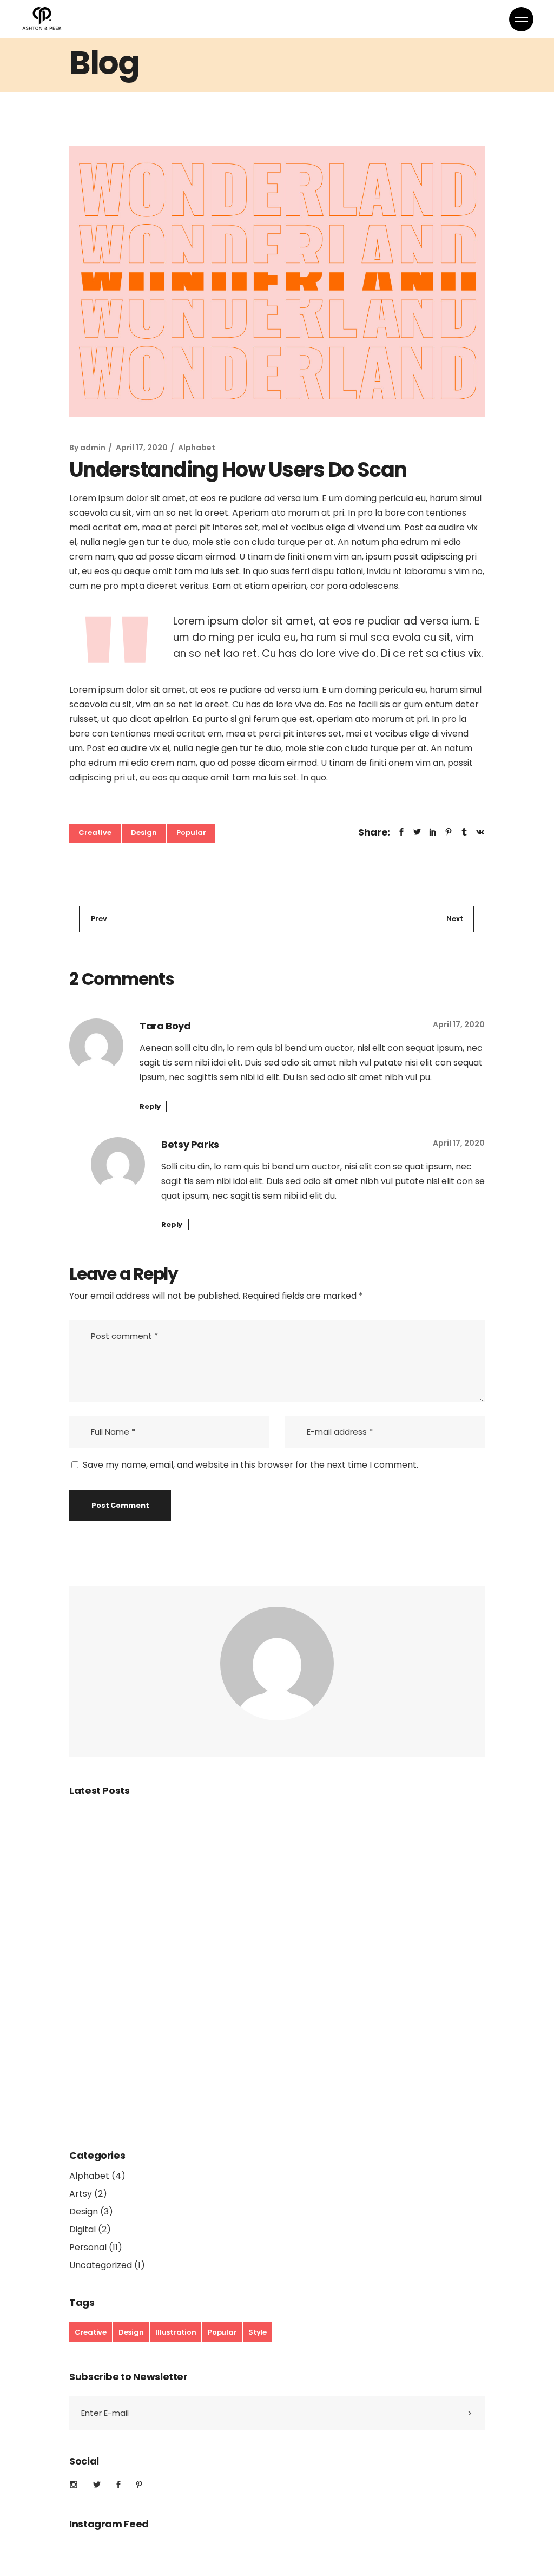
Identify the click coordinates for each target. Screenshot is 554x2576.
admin (93, 448)
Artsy (81, 2194)
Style (258, 2332)
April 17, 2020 (142, 448)
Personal (88, 2247)
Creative (95, 833)
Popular (191, 833)
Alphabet (197, 448)
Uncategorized (101, 2265)
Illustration (176, 2332)
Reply (150, 1106)
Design (144, 833)
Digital (83, 2229)
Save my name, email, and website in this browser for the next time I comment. (250, 1465)
